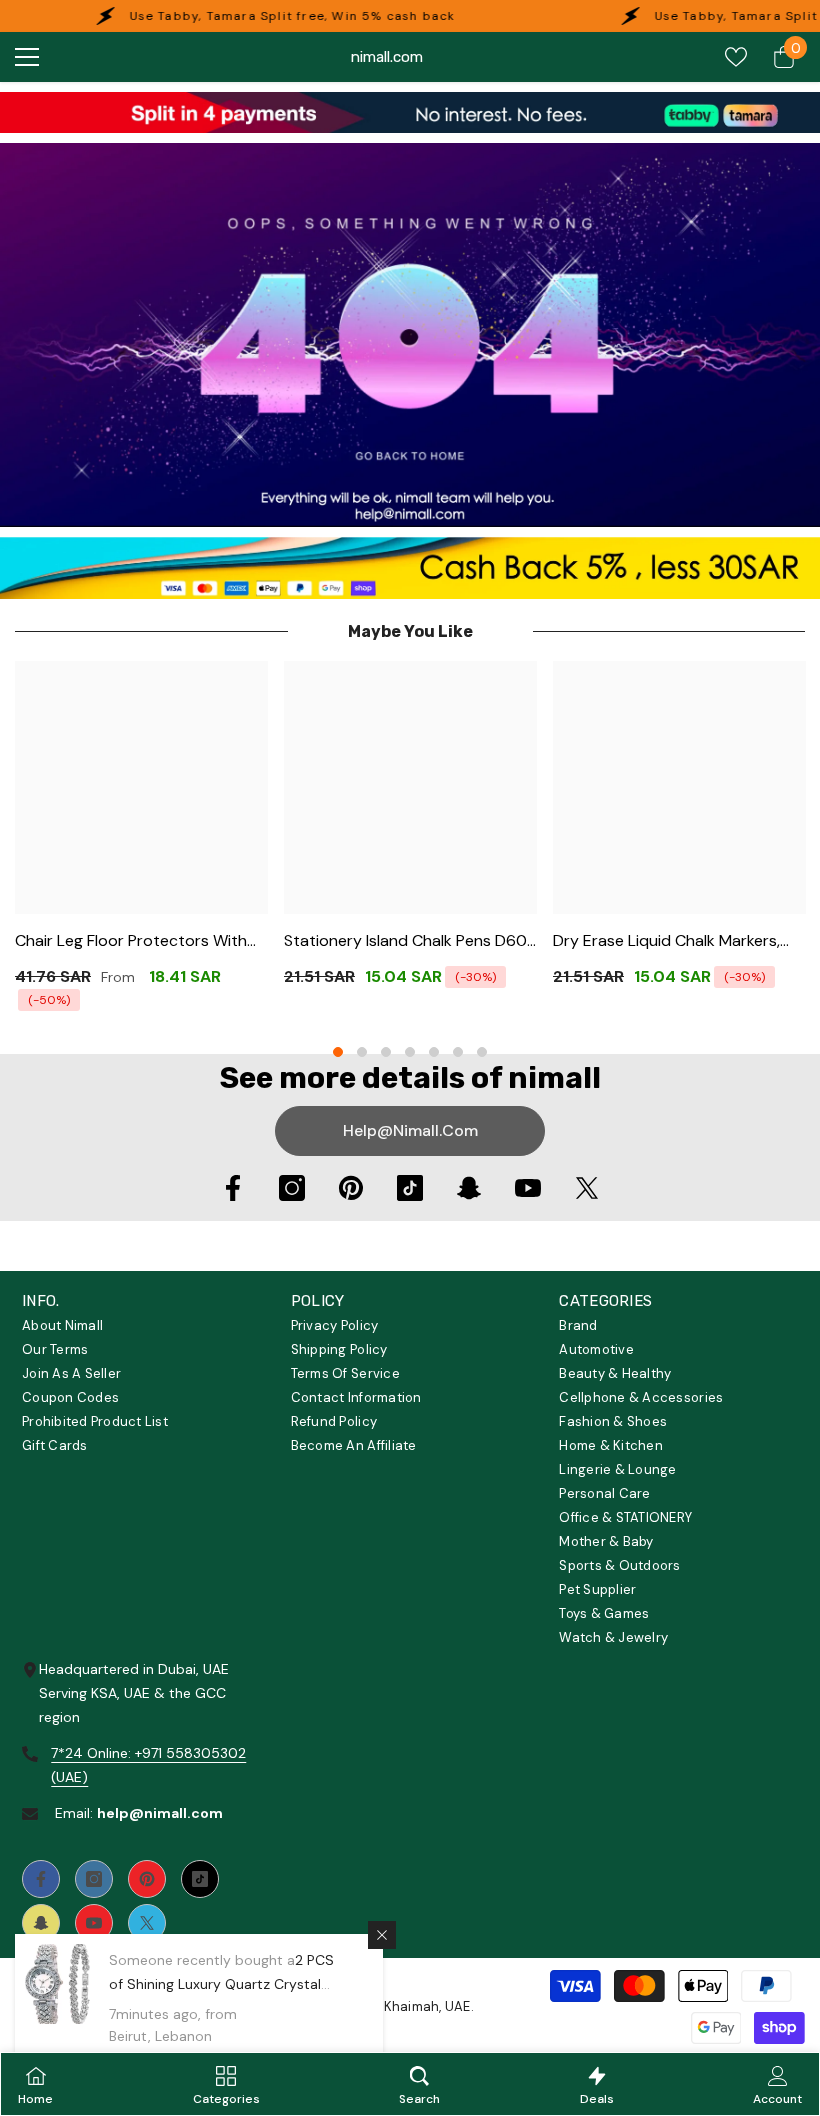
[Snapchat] (469, 1188)
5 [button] (434, 1052)
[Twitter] (587, 1188)
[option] (141, 842)
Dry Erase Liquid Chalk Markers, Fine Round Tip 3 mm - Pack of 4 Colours (671, 941)
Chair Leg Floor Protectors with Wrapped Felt (131, 941)
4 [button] (410, 1052)
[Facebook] (233, 1188)
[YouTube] (528, 1188)
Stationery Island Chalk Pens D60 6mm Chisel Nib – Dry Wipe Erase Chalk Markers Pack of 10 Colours (405, 941)
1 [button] (338, 1052)
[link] (410, 112)
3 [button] (386, 1052)
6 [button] (458, 1052)
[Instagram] (292, 1188)
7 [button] (482, 1052)
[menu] (27, 57)
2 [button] (362, 1052)
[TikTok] (410, 1188)
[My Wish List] (736, 57)
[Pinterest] (351, 1188)
